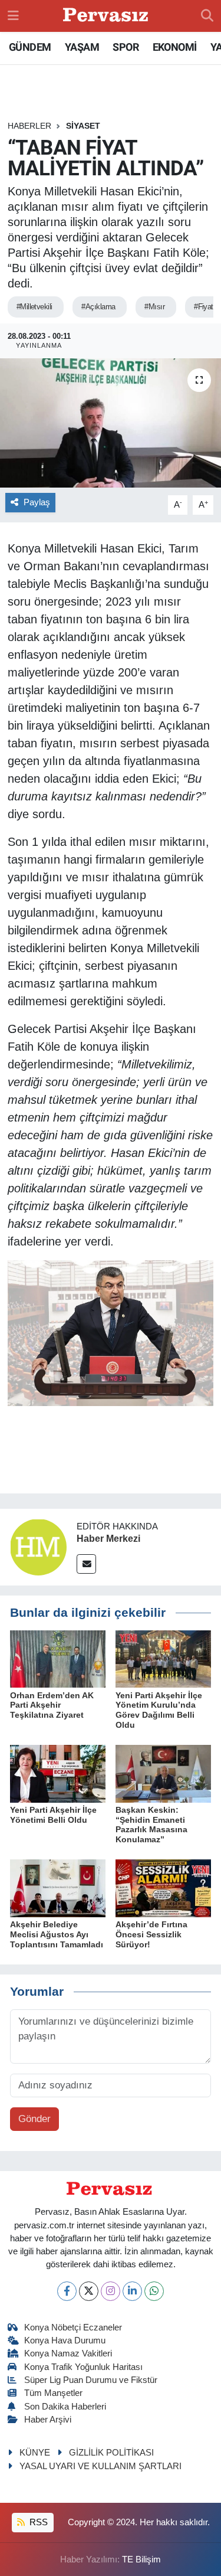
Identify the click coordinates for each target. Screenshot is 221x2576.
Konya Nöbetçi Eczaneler (73, 2327)
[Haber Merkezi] (38, 1546)
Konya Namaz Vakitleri (68, 2353)
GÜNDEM (30, 47)
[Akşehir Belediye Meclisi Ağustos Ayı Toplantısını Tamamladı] (58, 1888)
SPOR (126, 47)
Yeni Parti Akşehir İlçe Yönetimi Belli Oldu (53, 1815)
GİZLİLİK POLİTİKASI (111, 2453)
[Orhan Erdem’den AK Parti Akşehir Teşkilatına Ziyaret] (58, 1658)
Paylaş (37, 502)
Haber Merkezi (108, 1539)
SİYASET (83, 126)
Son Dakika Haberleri (65, 2407)
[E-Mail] (86, 1564)
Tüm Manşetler (53, 2393)
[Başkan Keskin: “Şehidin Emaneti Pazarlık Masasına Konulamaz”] (163, 1773)
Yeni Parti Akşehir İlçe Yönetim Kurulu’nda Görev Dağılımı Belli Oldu (159, 1710)
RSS (37, 2522)
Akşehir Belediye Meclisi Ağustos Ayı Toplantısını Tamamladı (57, 1934)
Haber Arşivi (48, 2420)
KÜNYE (35, 2453)
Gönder (34, 2119)
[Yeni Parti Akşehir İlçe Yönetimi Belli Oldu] (58, 1773)
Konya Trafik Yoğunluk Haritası (83, 2367)
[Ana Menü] (13, 16)
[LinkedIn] (132, 2291)
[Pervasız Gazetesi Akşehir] (107, 16)
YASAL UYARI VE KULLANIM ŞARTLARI (100, 2466)
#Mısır (154, 307)
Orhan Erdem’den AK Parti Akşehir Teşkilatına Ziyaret (52, 1705)
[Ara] (207, 16)
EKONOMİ (175, 47)
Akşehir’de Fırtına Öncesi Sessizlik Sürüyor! (151, 1934)
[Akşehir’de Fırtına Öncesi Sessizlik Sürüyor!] (163, 1888)
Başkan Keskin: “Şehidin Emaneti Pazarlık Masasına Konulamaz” (151, 1825)
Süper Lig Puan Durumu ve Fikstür (91, 2380)
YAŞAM (82, 47)
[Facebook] (67, 2291)
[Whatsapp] (154, 2291)
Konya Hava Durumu (65, 2340)
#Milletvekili (34, 307)
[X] (89, 2291)
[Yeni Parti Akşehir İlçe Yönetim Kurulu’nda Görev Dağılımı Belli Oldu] (163, 1658)
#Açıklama (98, 307)
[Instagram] (111, 2291)
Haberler (29, 126)
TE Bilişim (141, 2559)
